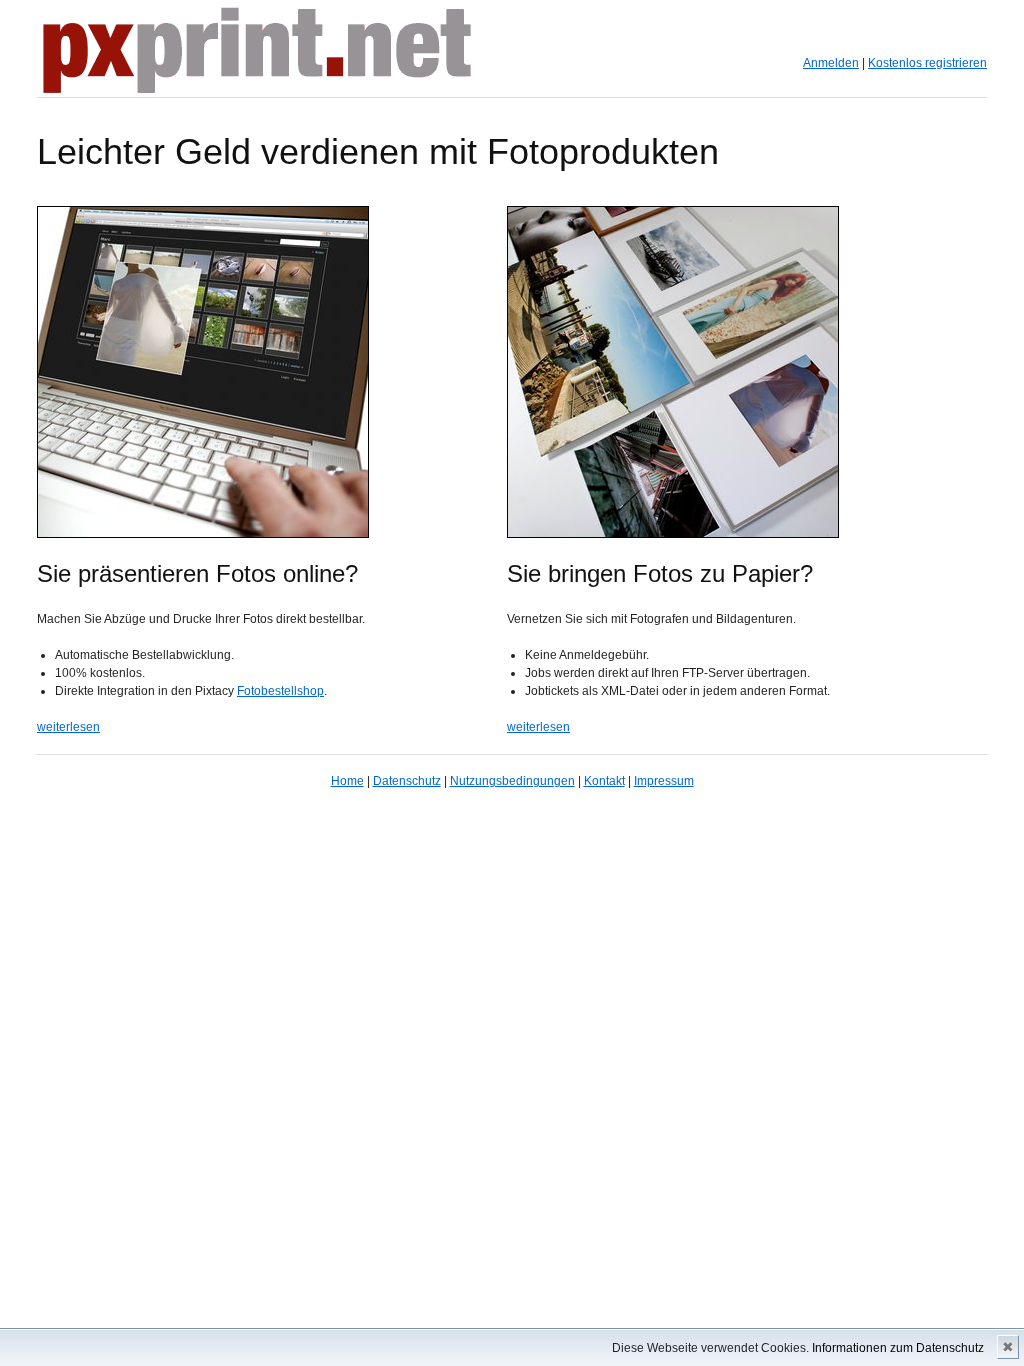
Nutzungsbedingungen (512, 781)
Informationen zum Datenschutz (898, 1348)
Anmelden (831, 63)
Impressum (664, 781)
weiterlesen (68, 727)
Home (347, 781)
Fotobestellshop (280, 691)
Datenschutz (407, 781)
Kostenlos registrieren (927, 63)
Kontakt (604, 781)
